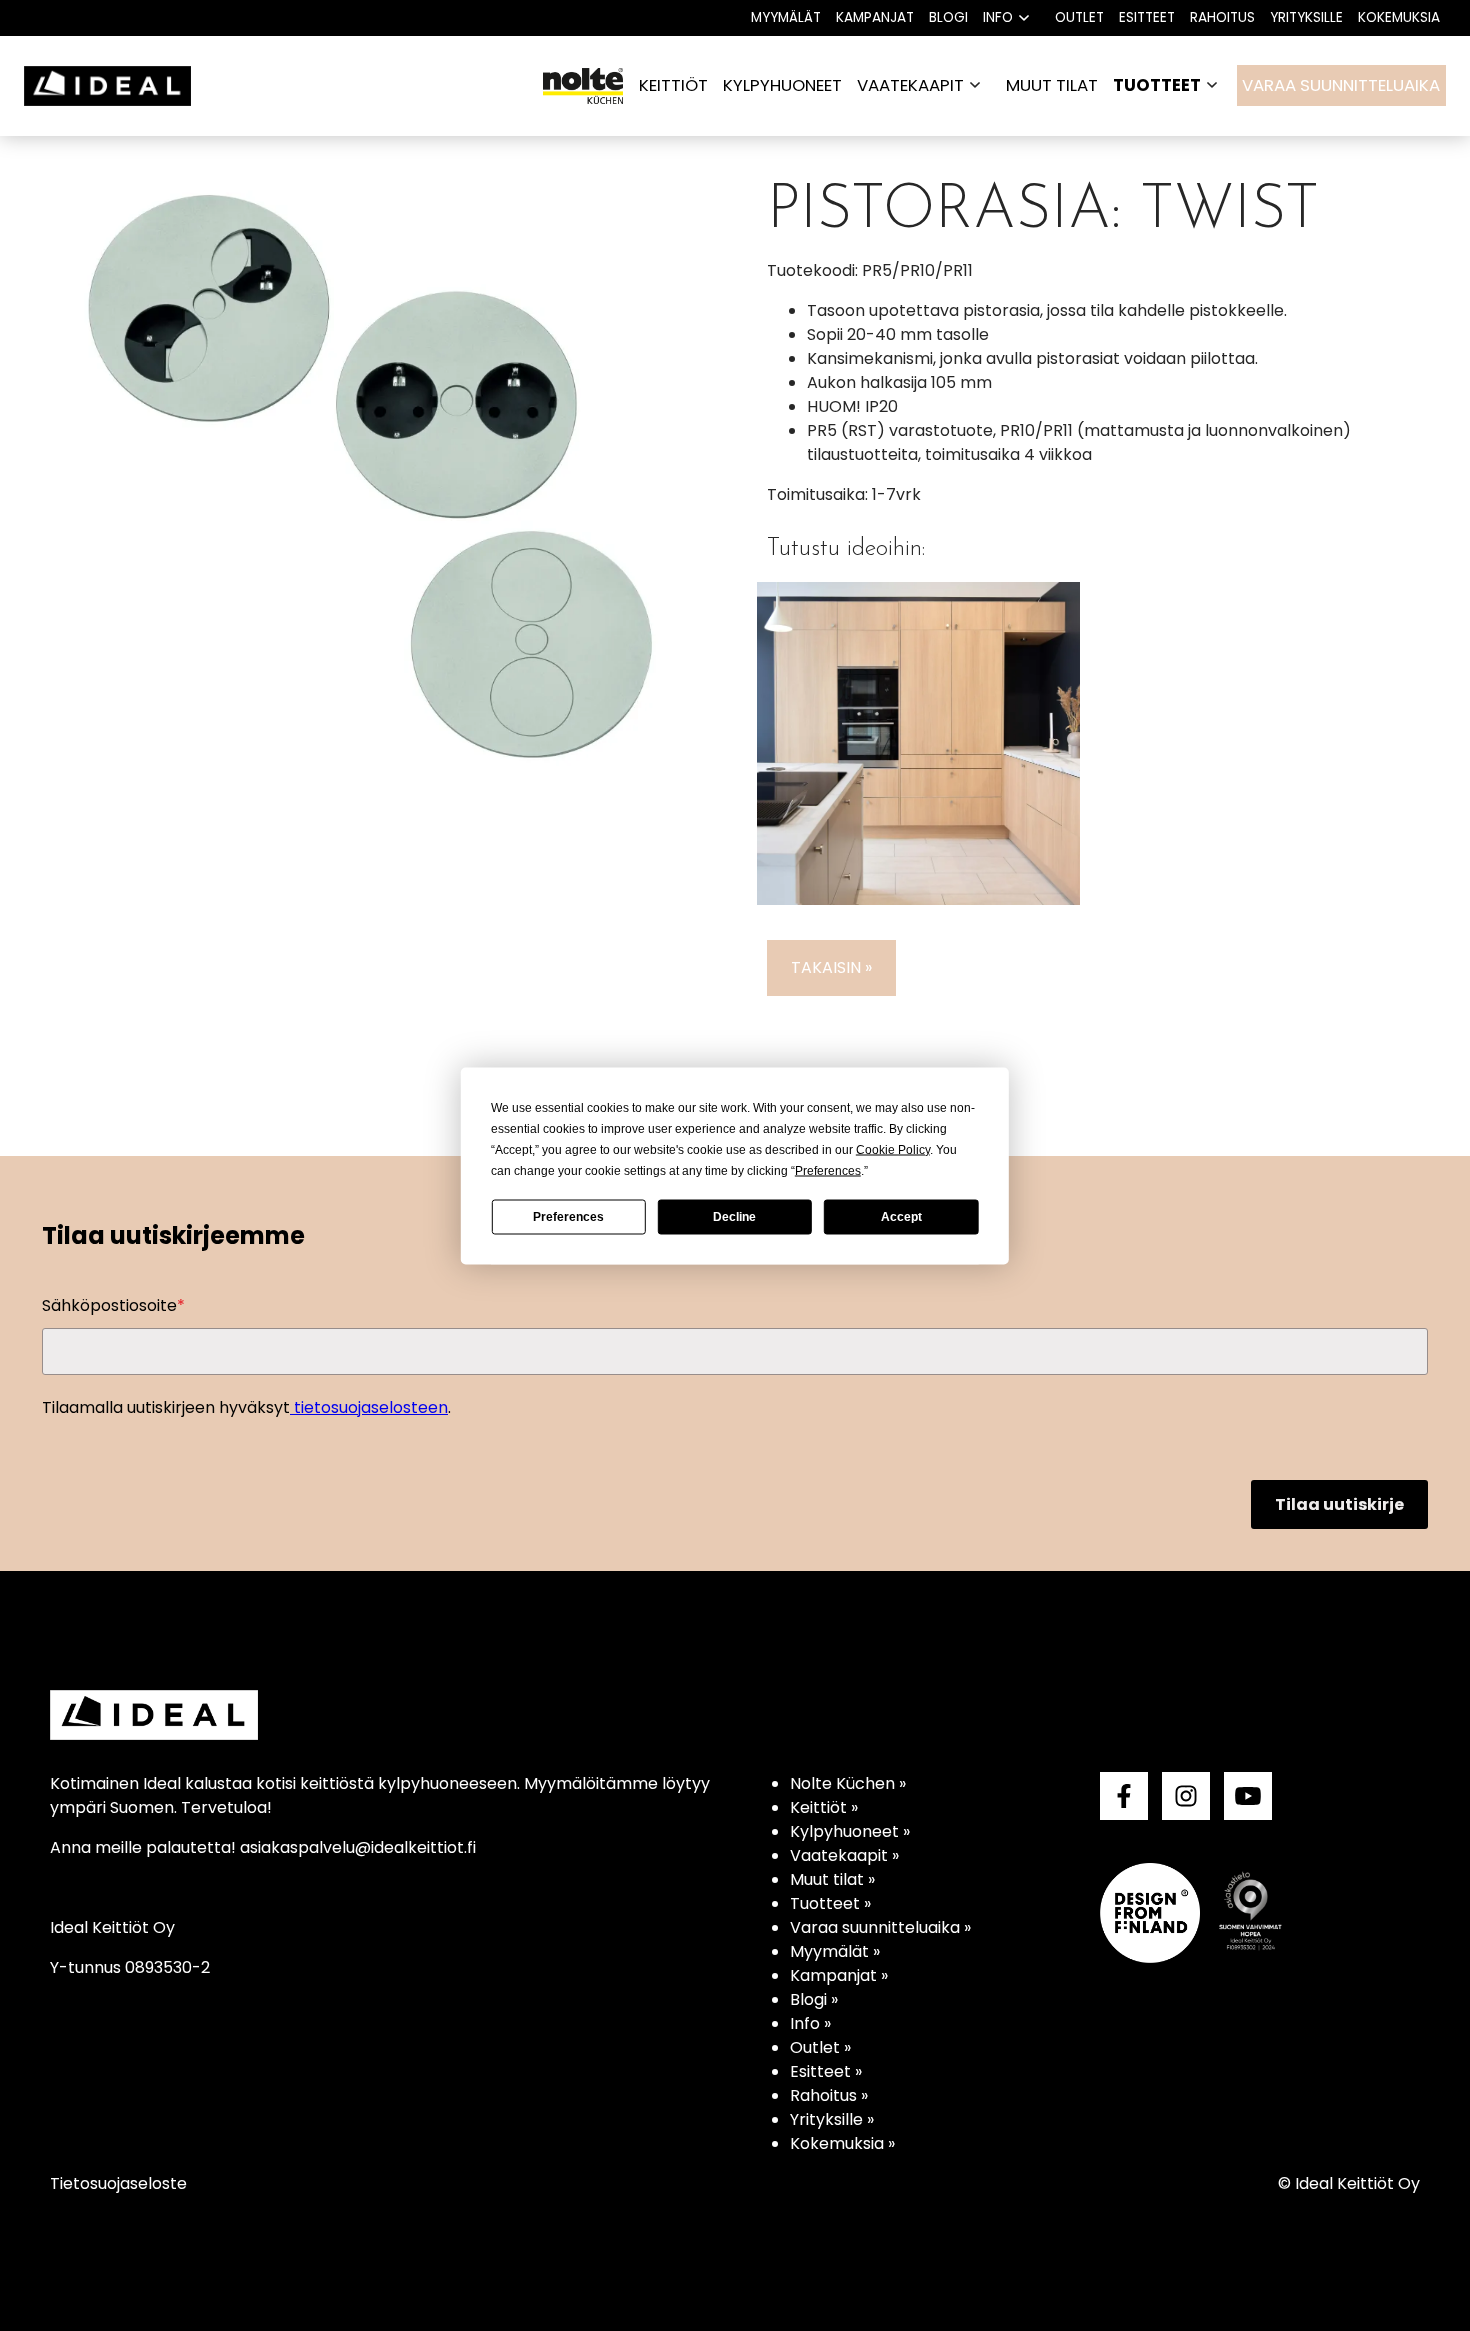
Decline (734, 1217)
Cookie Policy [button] (893, 1149)
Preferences (568, 1217)
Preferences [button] (828, 1170)
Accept (901, 1217)
